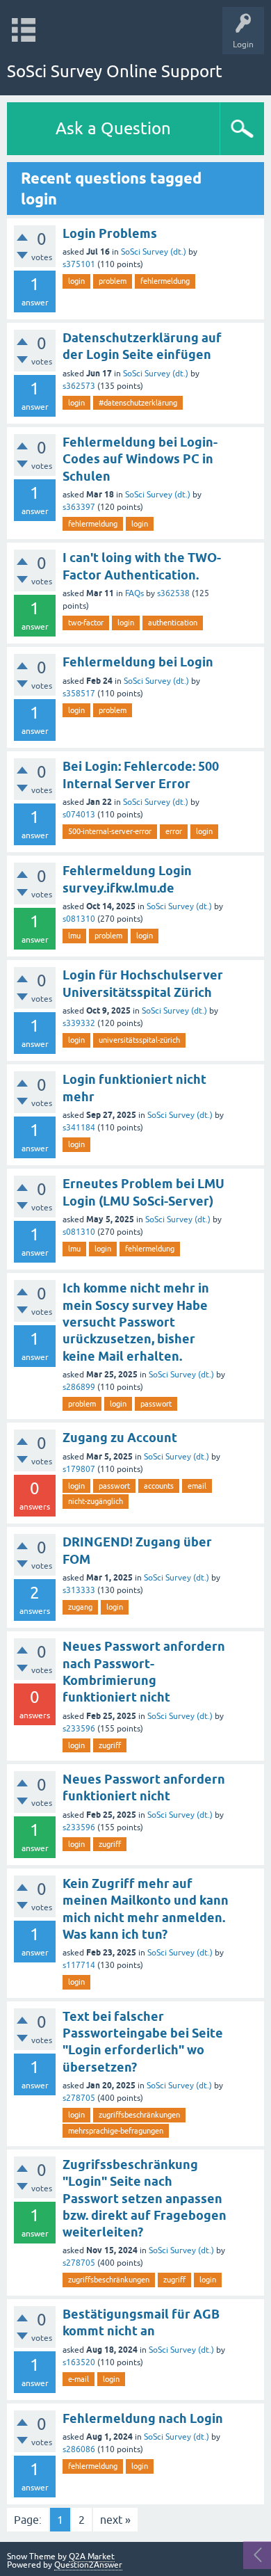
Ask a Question (113, 128)
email (197, 1486)
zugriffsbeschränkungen (139, 2115)
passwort (156, 1404)
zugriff (110, 1745)
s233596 (79, 1729)
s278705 (79, 2098)
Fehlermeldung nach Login (143, 2418)
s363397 (79, 507)
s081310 (79, 919)
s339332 (79, 1023)
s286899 (79, 1387)
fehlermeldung (165, 281)
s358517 (79, 694)
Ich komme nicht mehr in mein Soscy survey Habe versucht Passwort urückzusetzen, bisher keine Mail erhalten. (136, 1322)
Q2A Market (92, 2557)
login (76, 281)
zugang (80, 1607)
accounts (159, 1486)
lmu (74, 936)
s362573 (79, 386)
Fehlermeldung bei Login (138, 662)
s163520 (79, 2362)
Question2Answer (88, 2565)
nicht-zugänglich (96, 1501)
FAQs (134, 593)
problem (113, 281)
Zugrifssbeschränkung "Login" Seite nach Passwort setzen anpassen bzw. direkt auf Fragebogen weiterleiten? (145, 2198)
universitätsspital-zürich (139, 1040)
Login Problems (110, 233)
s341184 (79, 1128)
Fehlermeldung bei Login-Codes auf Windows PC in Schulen (140, 459)
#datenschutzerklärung (138, 403)
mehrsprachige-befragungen (116, 2131)
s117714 (79, 1965)
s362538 (173, 593)
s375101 (79, 264)
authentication (173, 623)
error (174, 831)
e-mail (79, 2379)
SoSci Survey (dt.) (154, 252)
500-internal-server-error (110, 831)
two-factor (86, 623)
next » (115, 2520)
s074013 (79, 815)
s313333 (79, 1590)
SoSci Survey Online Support (115, 71)
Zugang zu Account (120, 1438)
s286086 (79, 2449)
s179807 (79, 1469)
